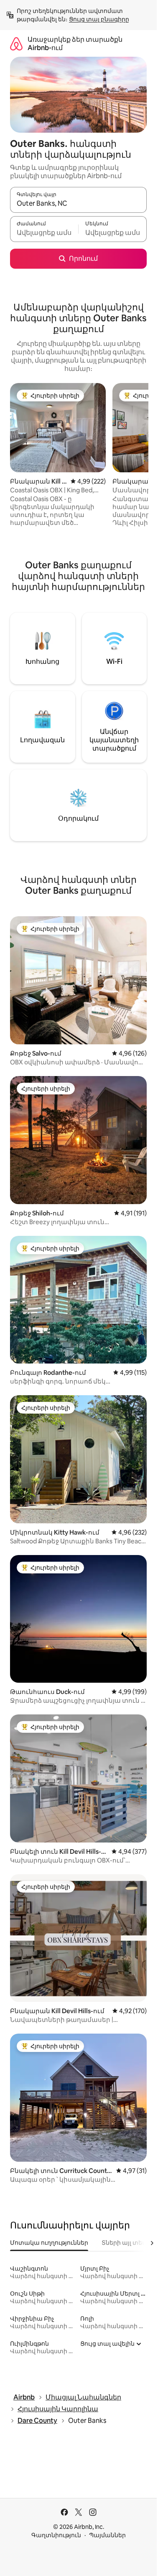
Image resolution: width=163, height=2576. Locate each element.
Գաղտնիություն (56, 2535)
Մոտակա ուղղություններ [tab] (49, 2243)
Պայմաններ (107, 2535)
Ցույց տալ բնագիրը (99, 19)
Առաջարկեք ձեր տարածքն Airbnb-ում (75, 44)
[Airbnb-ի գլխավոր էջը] (16, 44)
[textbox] (44, 233)
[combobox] (78, 204)
